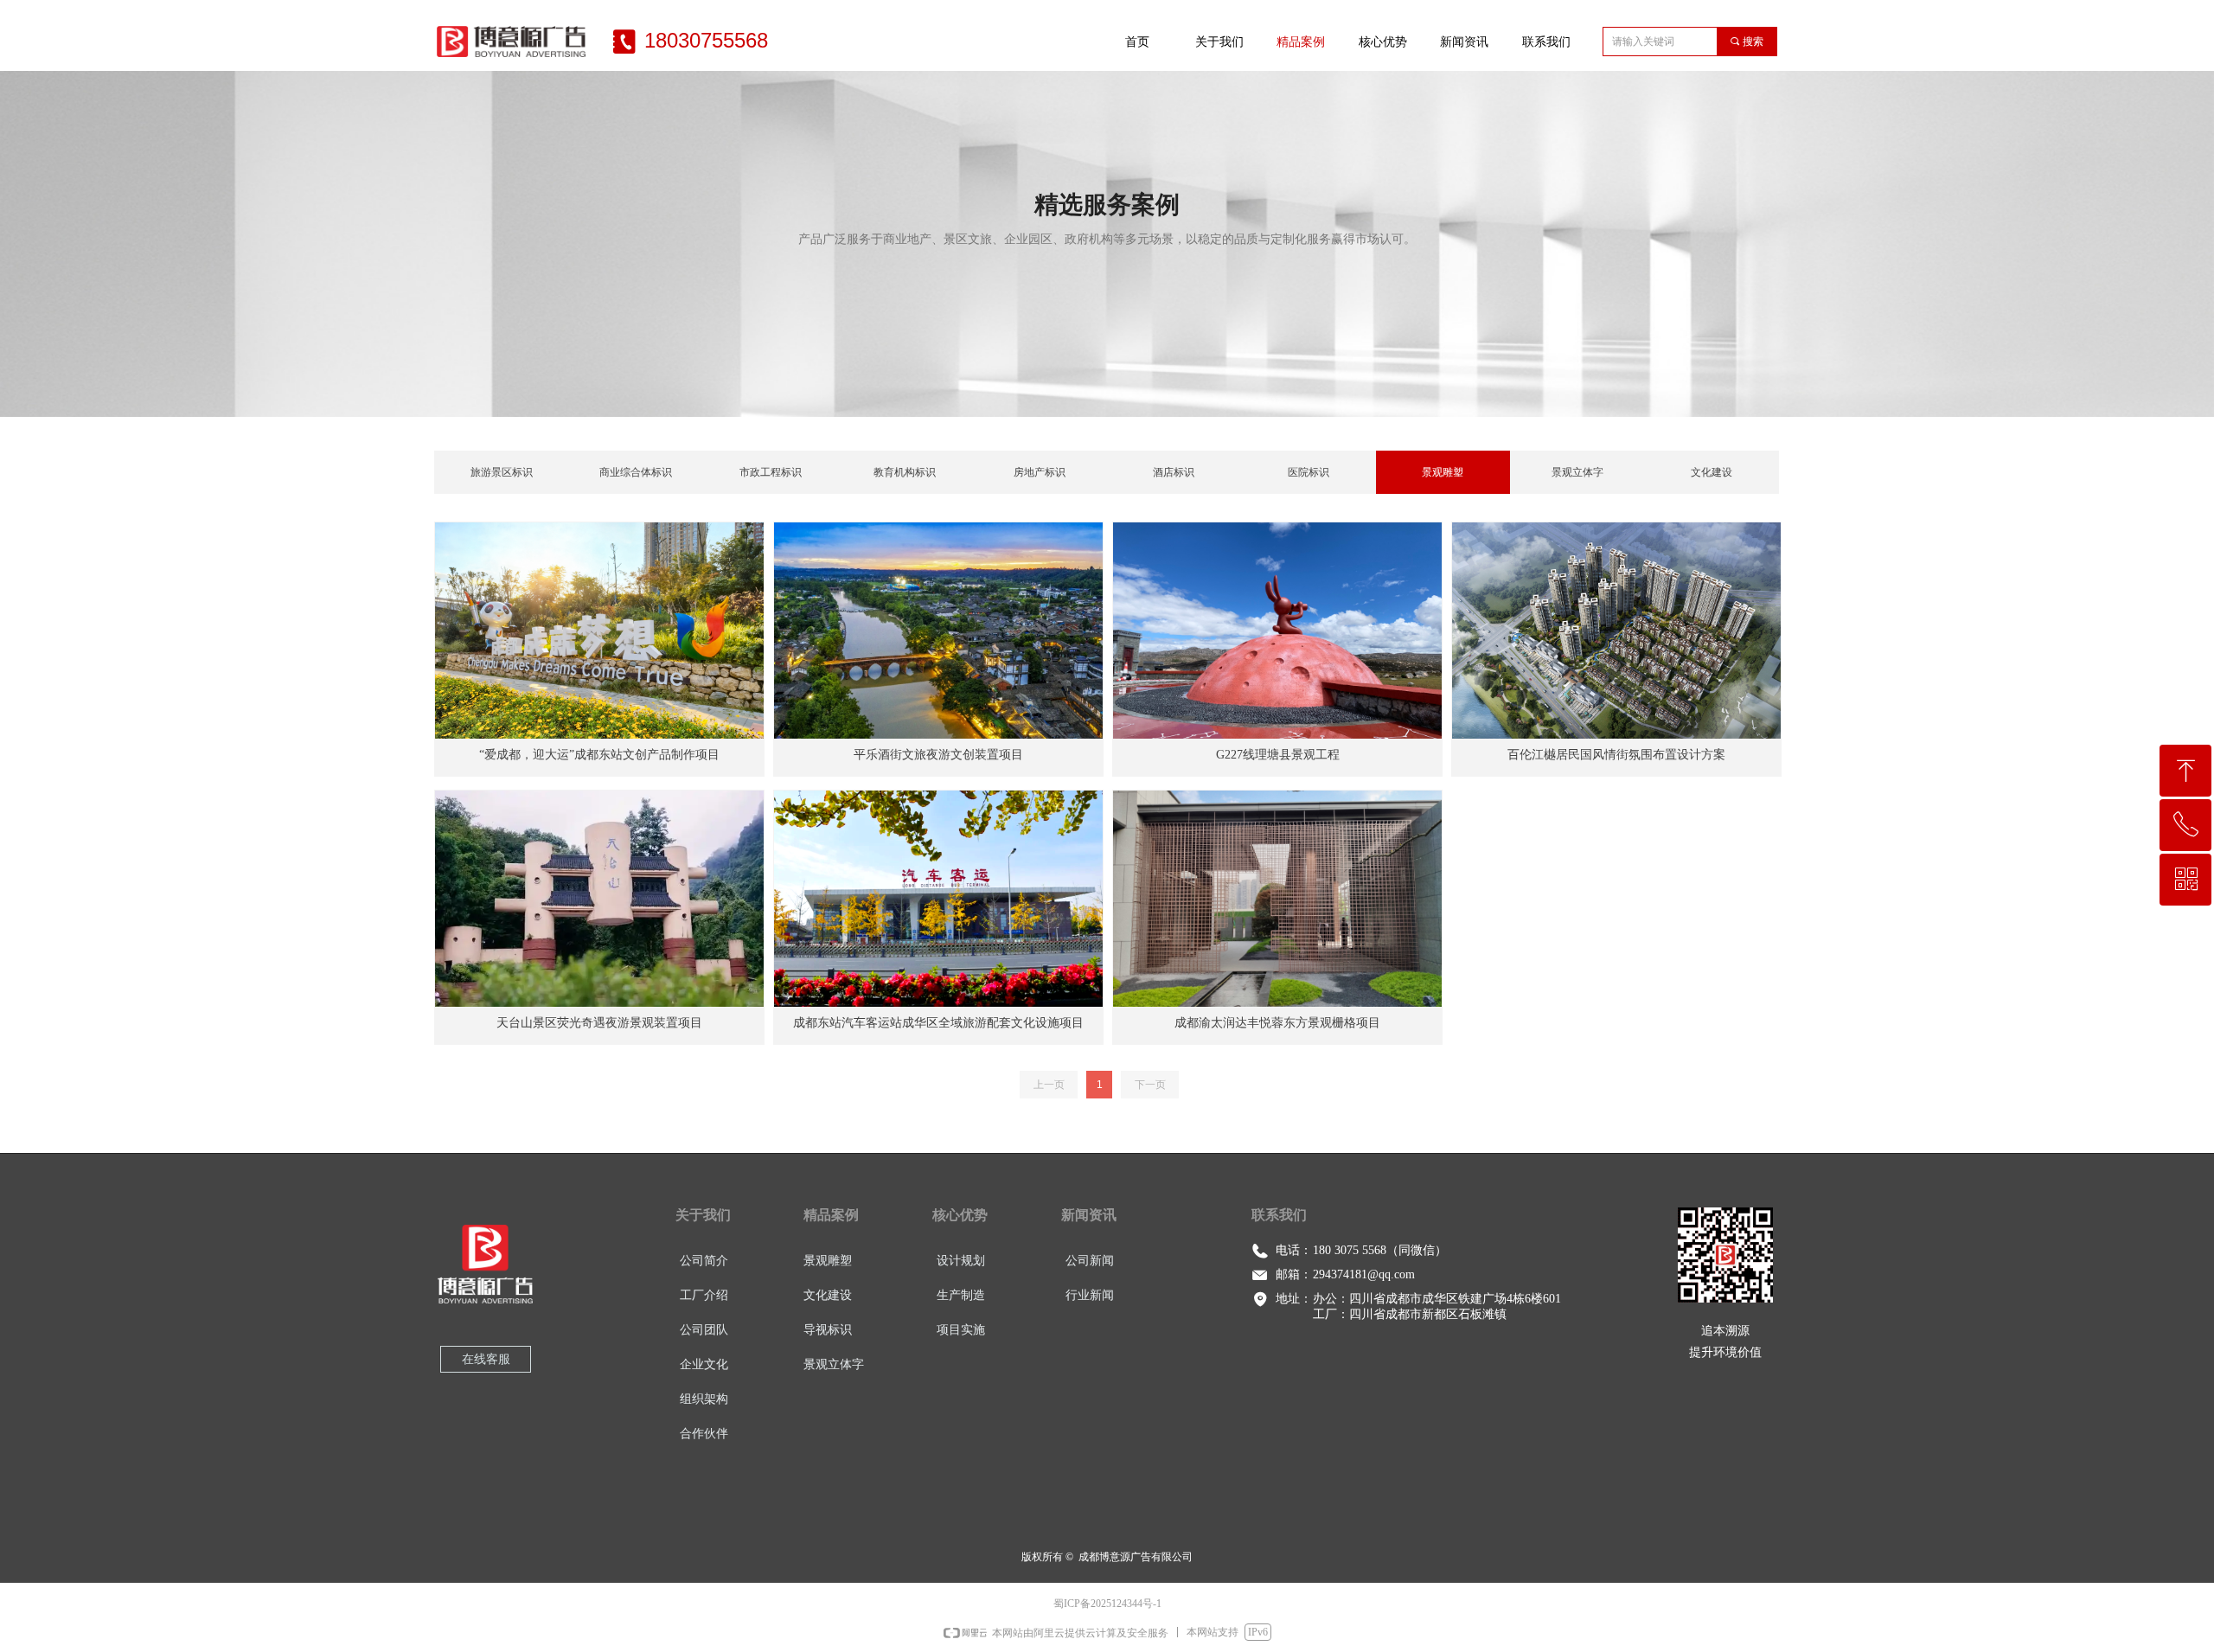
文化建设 (1712, 472)
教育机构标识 (905, 472)
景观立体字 (1577, 472)
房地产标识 (1040, 472)
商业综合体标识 (636, 472)
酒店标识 (1174, 472)
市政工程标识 (771, 472)
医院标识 (1309, 472)
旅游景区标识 (502, 472)
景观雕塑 (1443, 472)
